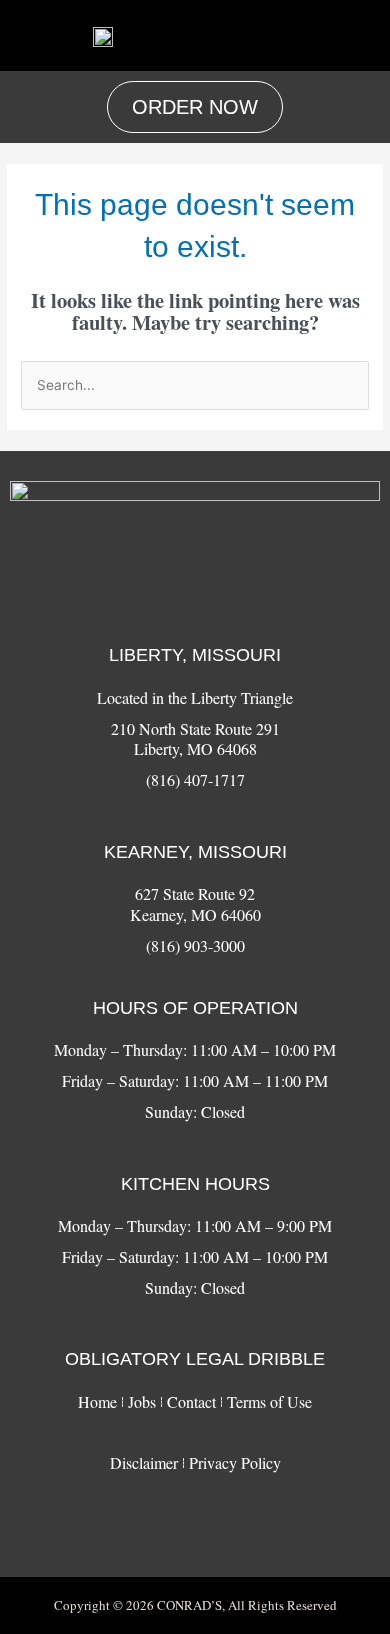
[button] (358, 35)
